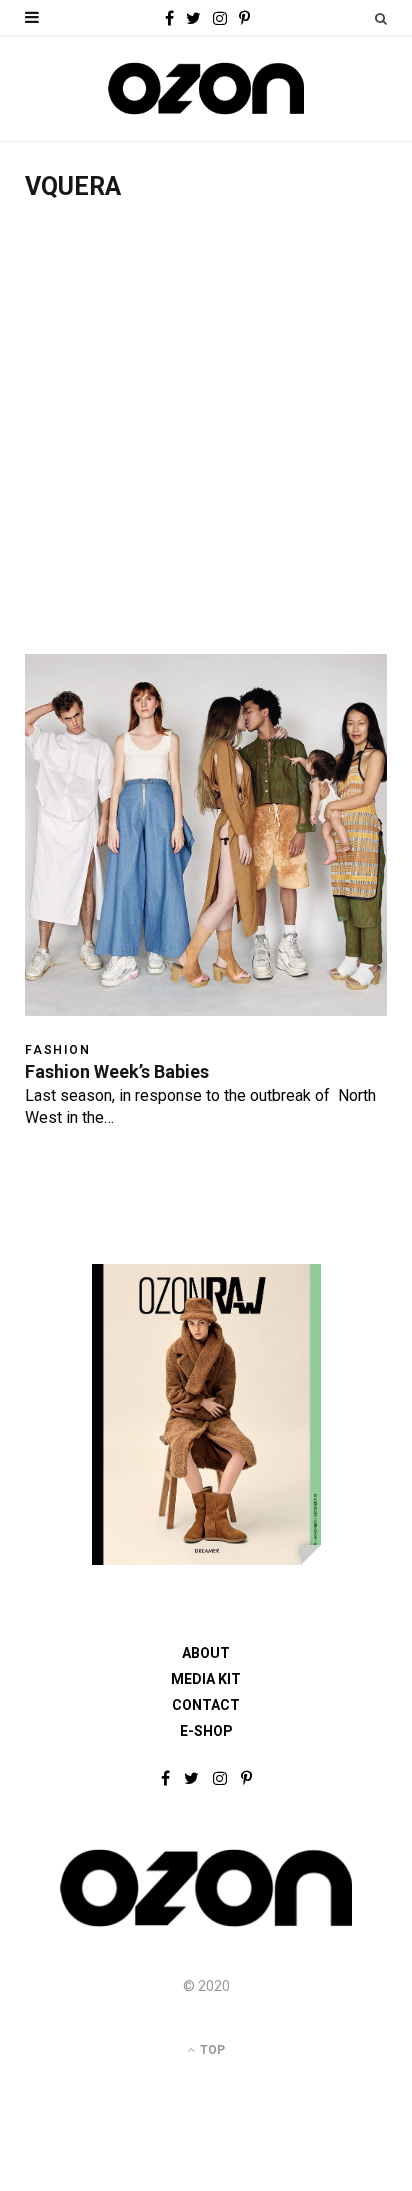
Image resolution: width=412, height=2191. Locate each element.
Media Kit (206, 1679)
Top (211, 2050)
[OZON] (206, 1925)
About (206, 1653)
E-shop (206, 1731)
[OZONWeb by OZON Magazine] (206, 88)
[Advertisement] (206, 438)
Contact (206, 1705)
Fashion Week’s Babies (117, 1071)
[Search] (381, 18)
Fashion (58, 1050)
